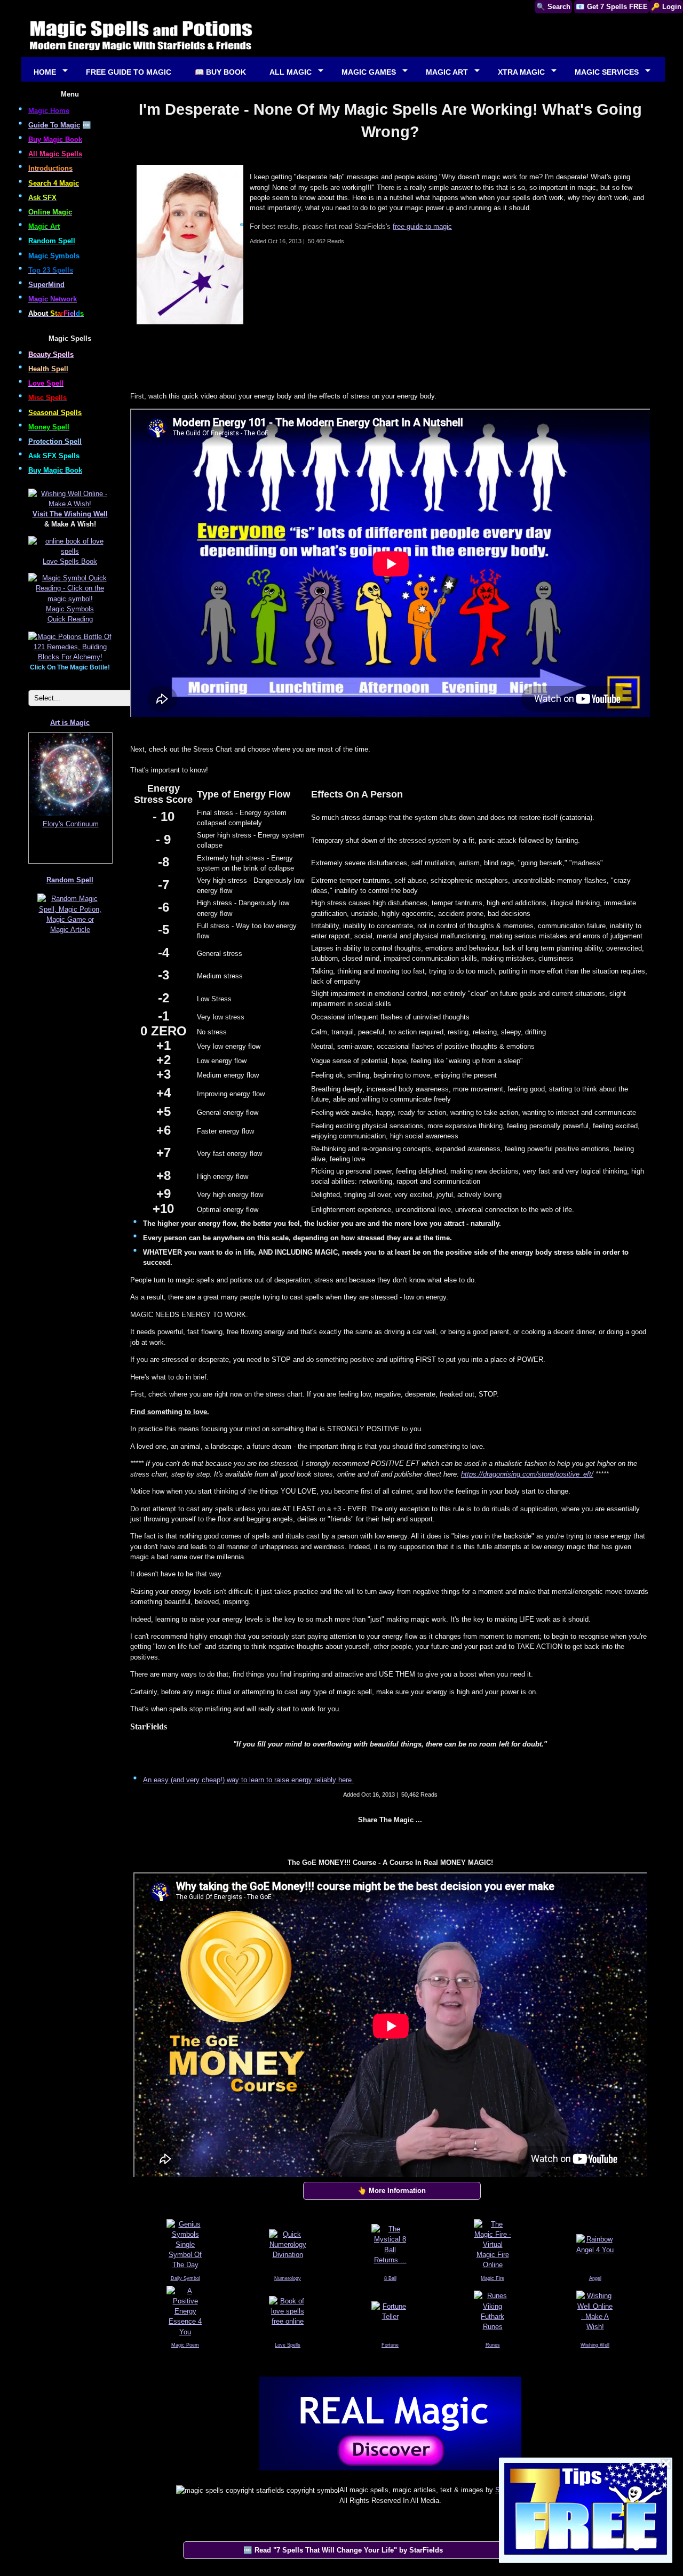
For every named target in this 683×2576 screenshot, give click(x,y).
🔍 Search (553, 7)
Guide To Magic (54, 125)
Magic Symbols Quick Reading (70, 614)
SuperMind (46, 285)
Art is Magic (70, 723)
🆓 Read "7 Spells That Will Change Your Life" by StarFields (343, 2550)
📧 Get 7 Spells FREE (612, 7)
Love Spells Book (70, 561)
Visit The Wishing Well (70, 514)
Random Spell (70, 880)
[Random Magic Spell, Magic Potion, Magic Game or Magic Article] (70, 934)
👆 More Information (392, 2191)
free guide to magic (422, 226)
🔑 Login (666, 7)
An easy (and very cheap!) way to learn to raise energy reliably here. (248, 1780)
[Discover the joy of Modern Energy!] (390, 2473)
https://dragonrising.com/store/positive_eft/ (527, 1474)
